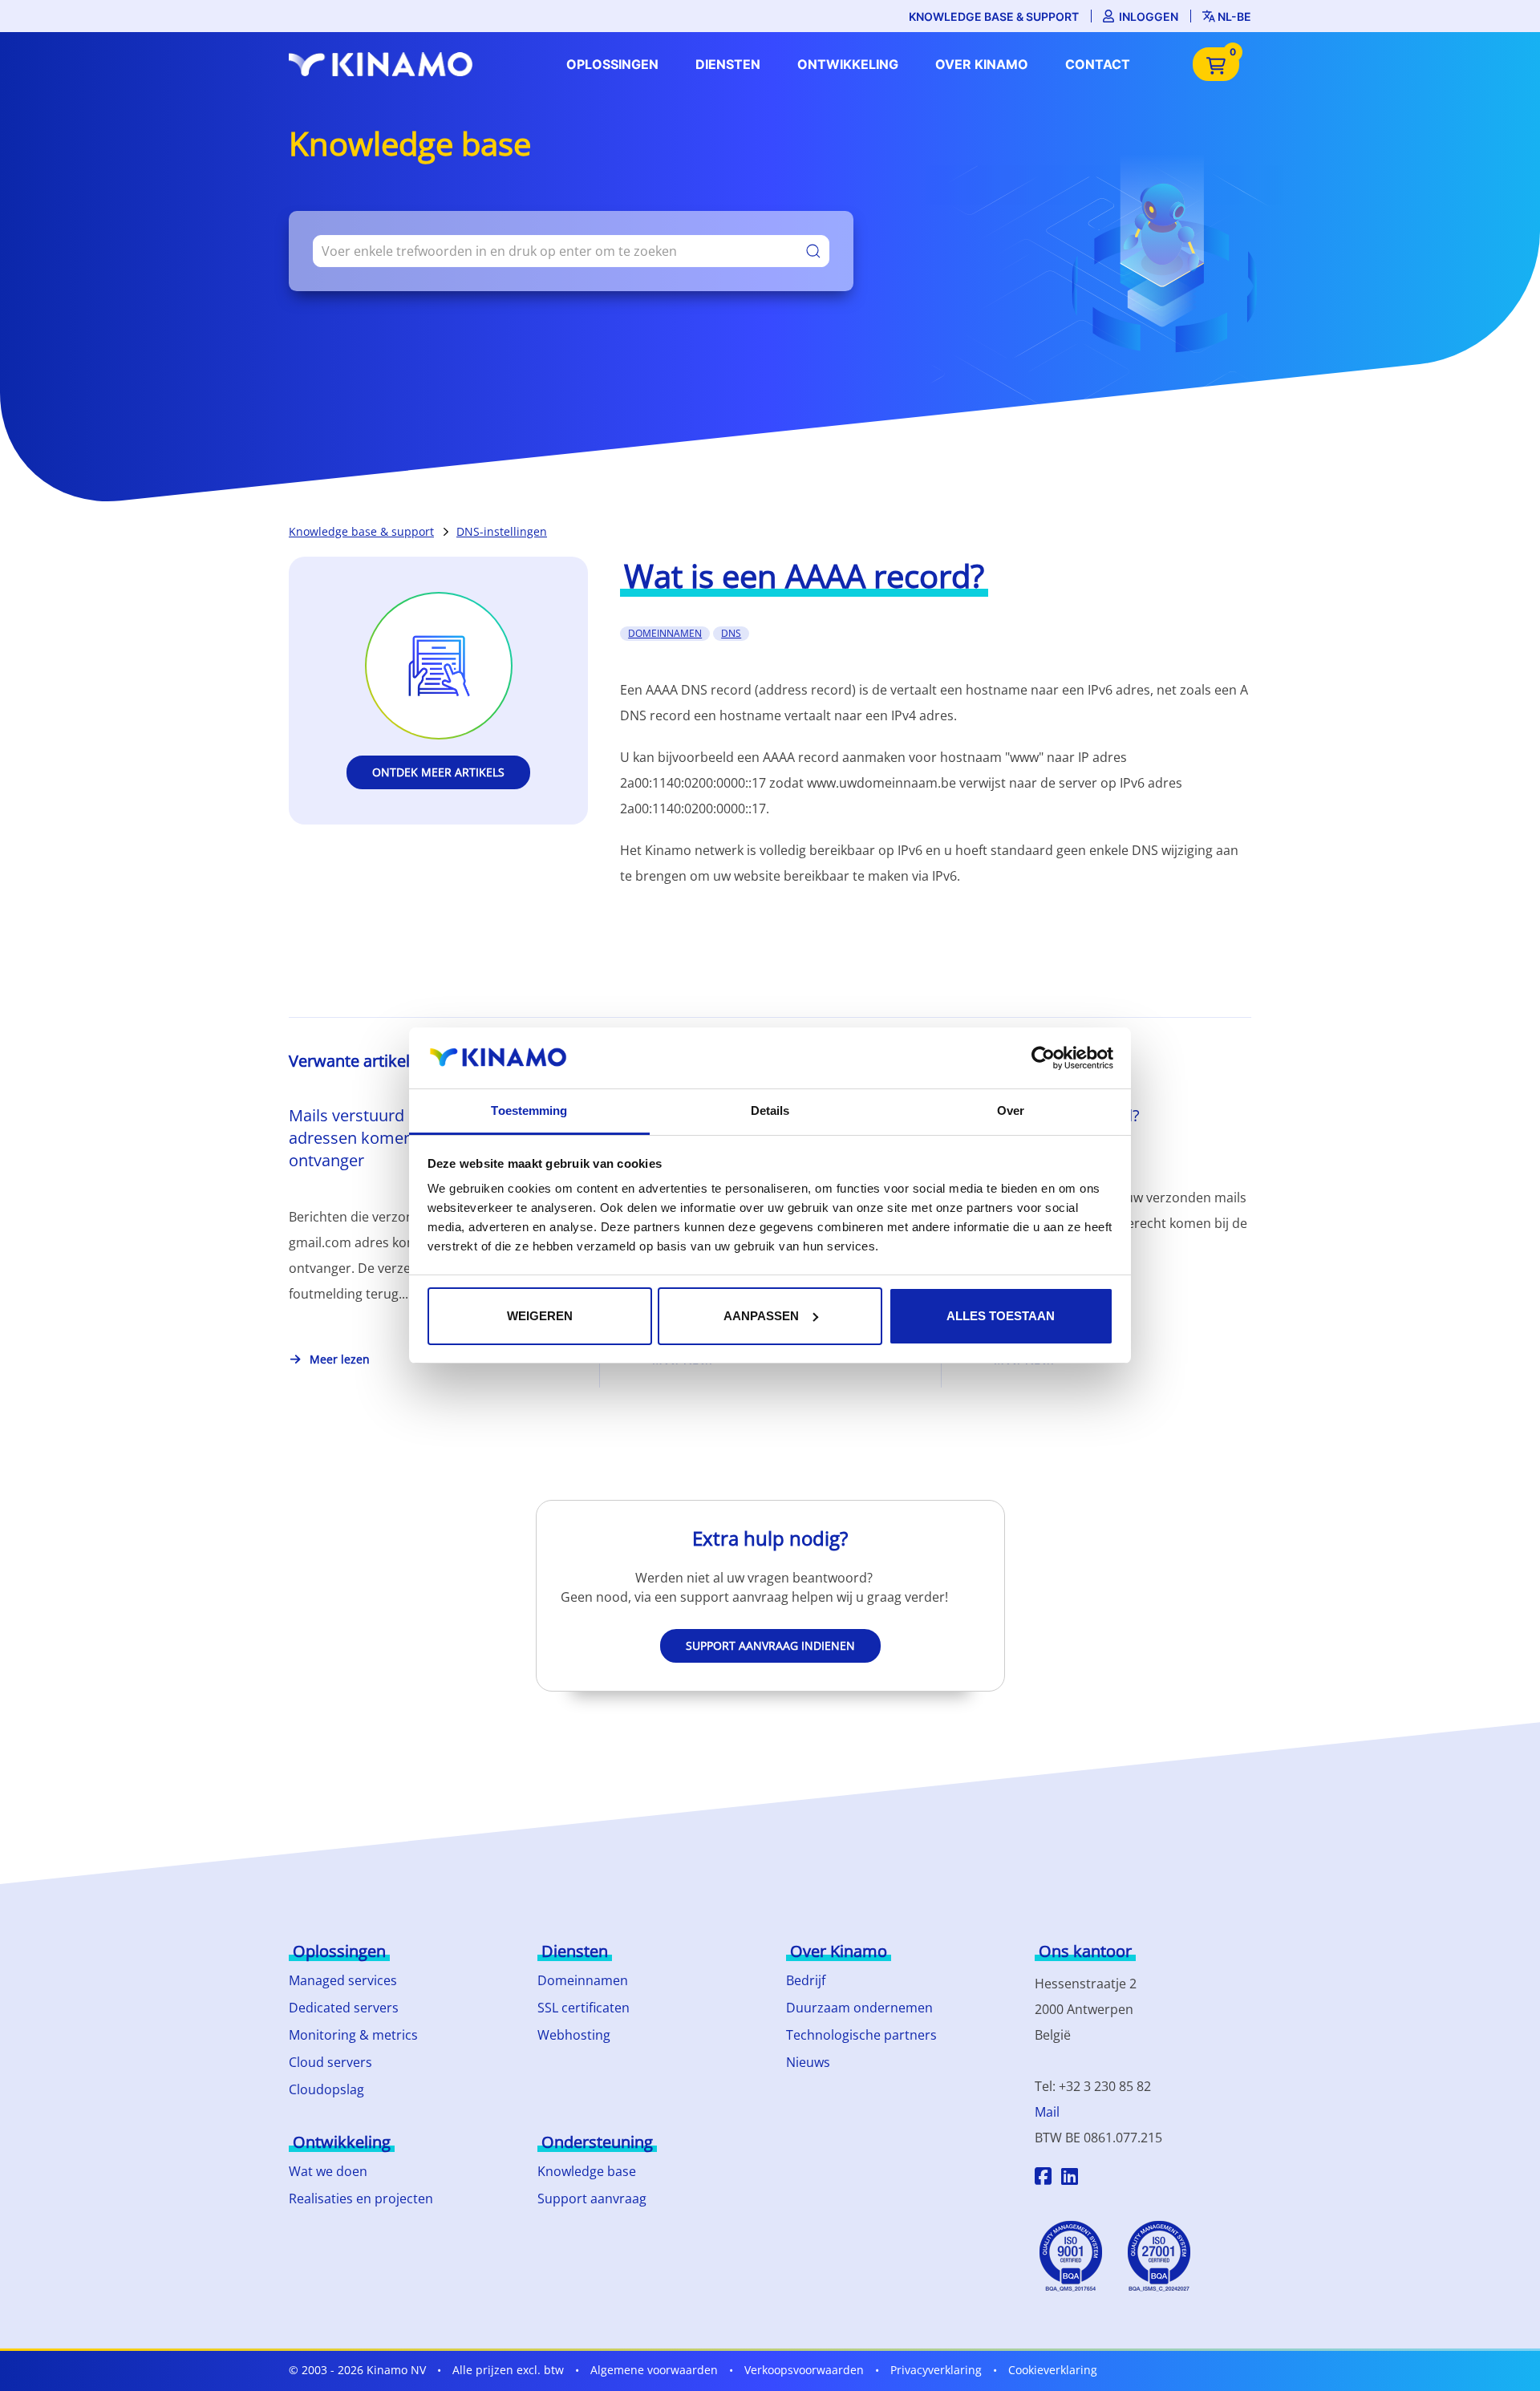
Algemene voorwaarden (654, 2370)
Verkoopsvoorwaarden (804, 2370)
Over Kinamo (982, 64)
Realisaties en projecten (361, 2199)
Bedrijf (806, 1980)
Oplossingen (612, 64)
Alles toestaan (1001, 1316)
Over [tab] (1011, 1110)
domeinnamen (665, 633)
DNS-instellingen (502, 531)
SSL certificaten (584, 2008)
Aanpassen (761, 1316)
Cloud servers (330, 2062)
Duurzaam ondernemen (859, 2008)
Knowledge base (587, 2171)
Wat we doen (328, 2171)
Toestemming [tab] (529, 1110)
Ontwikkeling (848, 64)
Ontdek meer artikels (438, 772)
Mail (1047, 2112)
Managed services (343, 1980)
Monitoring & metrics (353, 2035)
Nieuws (808, 2062)
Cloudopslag (326, 2089)
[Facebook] (1043, 2178)
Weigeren (540, 1316)
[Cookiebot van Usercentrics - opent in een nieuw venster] (1043, 1058)
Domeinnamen (583, 1980)
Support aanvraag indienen (770, 1645)
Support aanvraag (592, 2199)
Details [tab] (770, 1110)
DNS (731, 633)
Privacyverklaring (936, 2370)
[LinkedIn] (1070, 2178)
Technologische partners (861, 2035)
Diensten (728, 64)
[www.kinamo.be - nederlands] (385, 64)
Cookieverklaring (1053, 2370)
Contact (1098, 64)
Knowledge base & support (994, 16)
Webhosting (574, 2035)
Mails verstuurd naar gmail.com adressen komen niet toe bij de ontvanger (406, 1138)
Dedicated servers (344, 2008)
